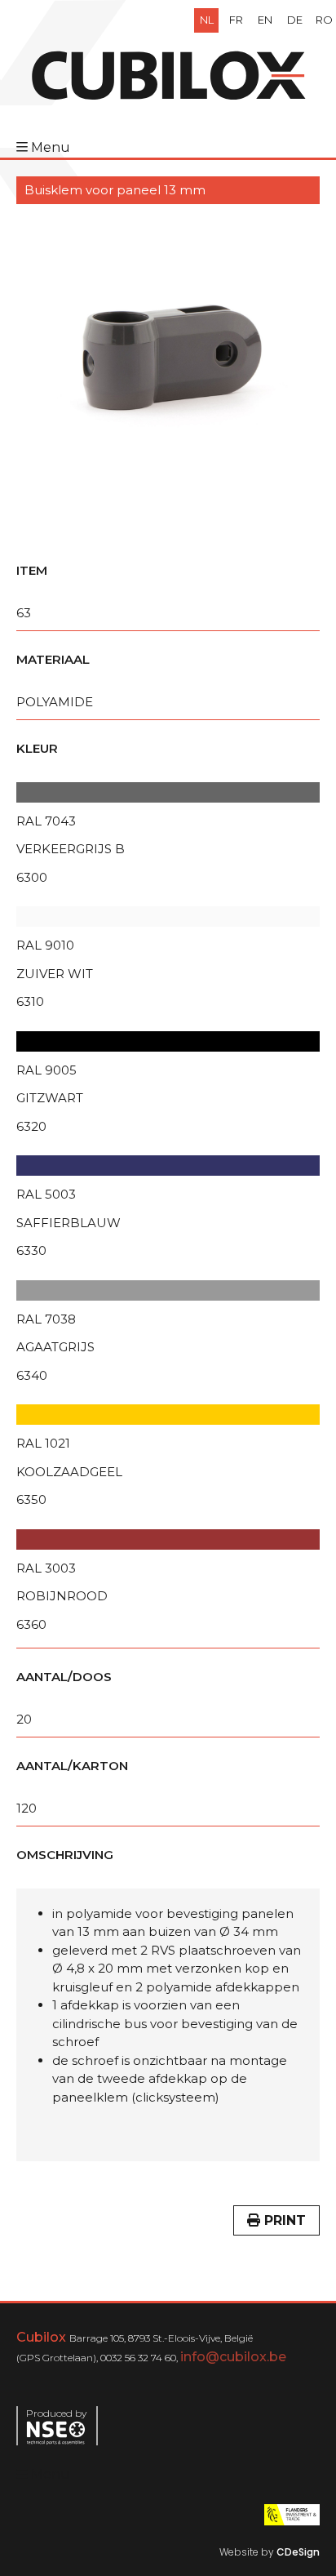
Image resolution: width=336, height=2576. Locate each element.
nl (207, 20)
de (295, 20)
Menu (51, 147)
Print (283, 2220)
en (265, 20)
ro (324, 20)
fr (236, 20)
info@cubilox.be (233, 2357)
